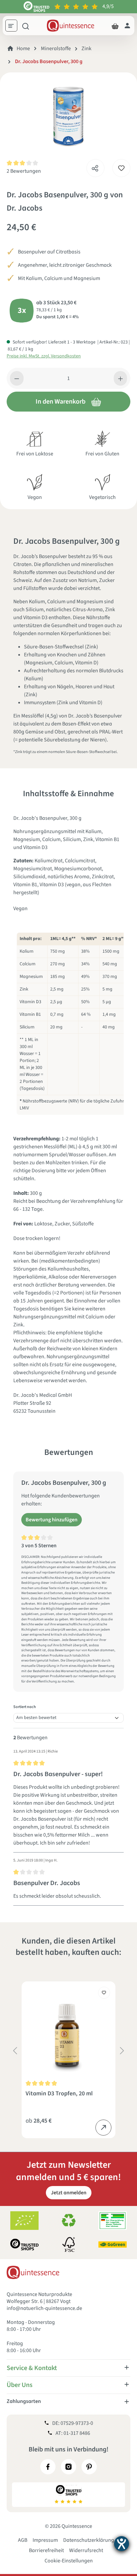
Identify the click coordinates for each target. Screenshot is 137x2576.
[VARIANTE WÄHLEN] (103, 2128)
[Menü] (14, 27)
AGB (23, 2540)
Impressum (45, 2540)
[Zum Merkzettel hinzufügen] (121, 168)
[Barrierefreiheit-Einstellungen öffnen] (122, 2544)
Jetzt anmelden (69, 2193)
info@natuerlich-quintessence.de (44, 2308)
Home (23, 48)
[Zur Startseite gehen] (70, 26)
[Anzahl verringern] (17, 378)
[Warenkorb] (115, 26)
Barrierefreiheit (46, 2550)
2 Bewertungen (24, 171)
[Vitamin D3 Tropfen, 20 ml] (68, 2031)
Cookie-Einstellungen (69, 2561)
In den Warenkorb (61, 402)
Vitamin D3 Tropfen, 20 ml (59, 2094)
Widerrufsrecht (86, 2550)
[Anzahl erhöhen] (121, 378)
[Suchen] (26, 26)
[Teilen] (95, 166)
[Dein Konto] (127, 26)
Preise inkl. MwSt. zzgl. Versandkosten (44, 356)
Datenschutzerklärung (89, 2540)
